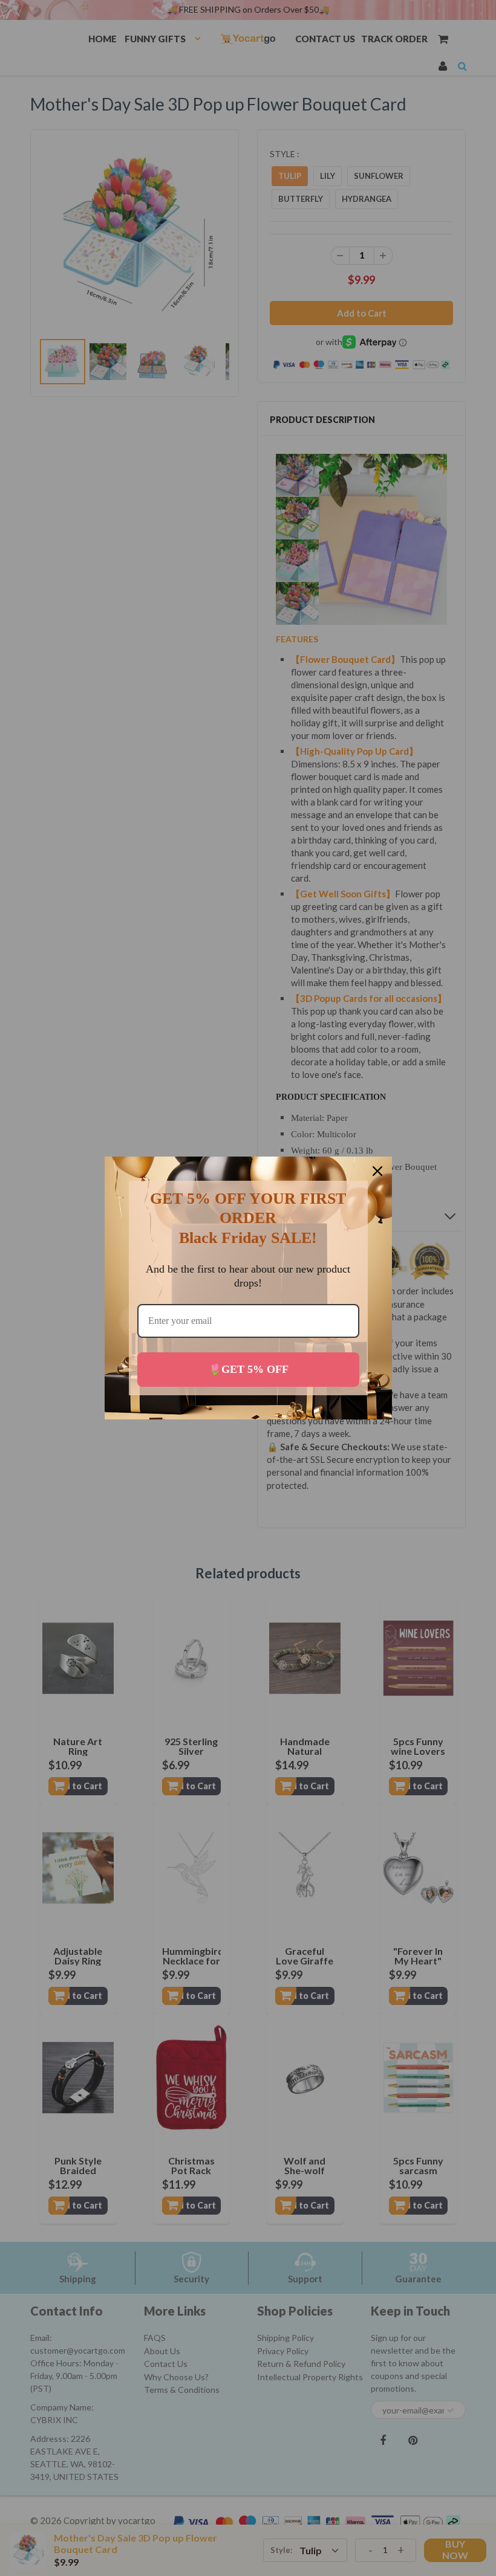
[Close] (377, 1171)
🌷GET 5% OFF (248, 1369)
